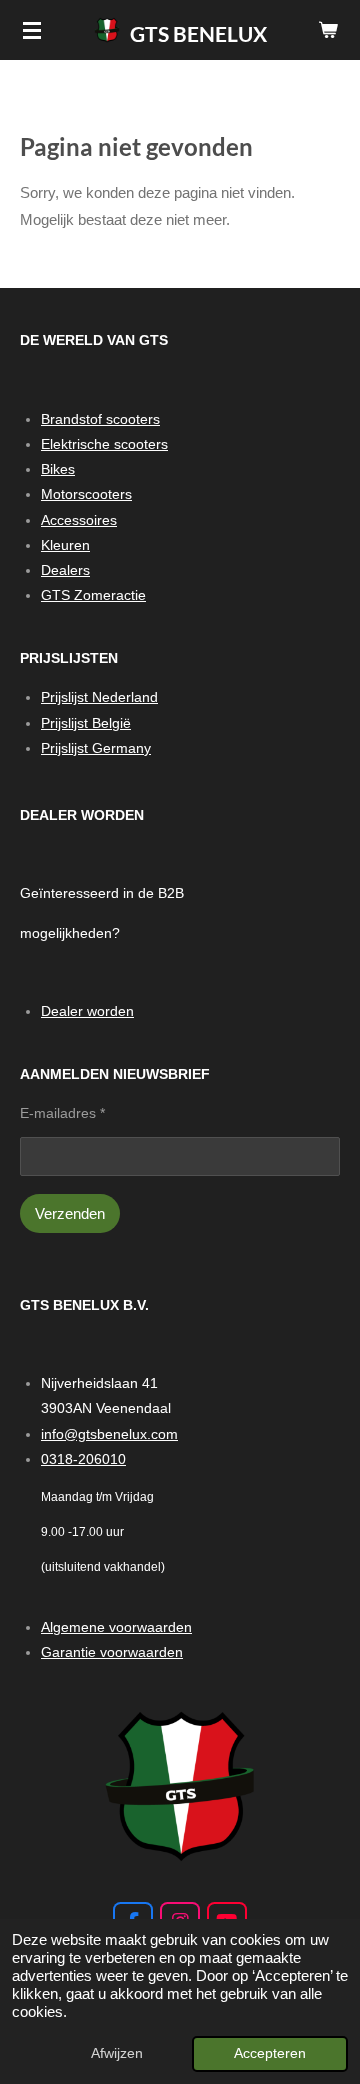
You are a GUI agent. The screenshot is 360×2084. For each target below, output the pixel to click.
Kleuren (65, 545)
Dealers (65, 570)
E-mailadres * (62, 1113)
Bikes (58, 469)
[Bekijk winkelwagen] (328, 30)
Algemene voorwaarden (116, 1627)
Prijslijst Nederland (99, 697)
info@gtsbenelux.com (109, 1434)
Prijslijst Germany (96, 748)
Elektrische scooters (104, 444)
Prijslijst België (86, 723)
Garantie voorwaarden (112, 1652)
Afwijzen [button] (117, 2053)
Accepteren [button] (270, 2053)
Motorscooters (86, 494)
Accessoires (79, 520)
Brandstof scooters (100, 419)
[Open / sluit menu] (32, 30)
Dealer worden (87, 1011)
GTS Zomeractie (93, 595)
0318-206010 (83, 1459)
